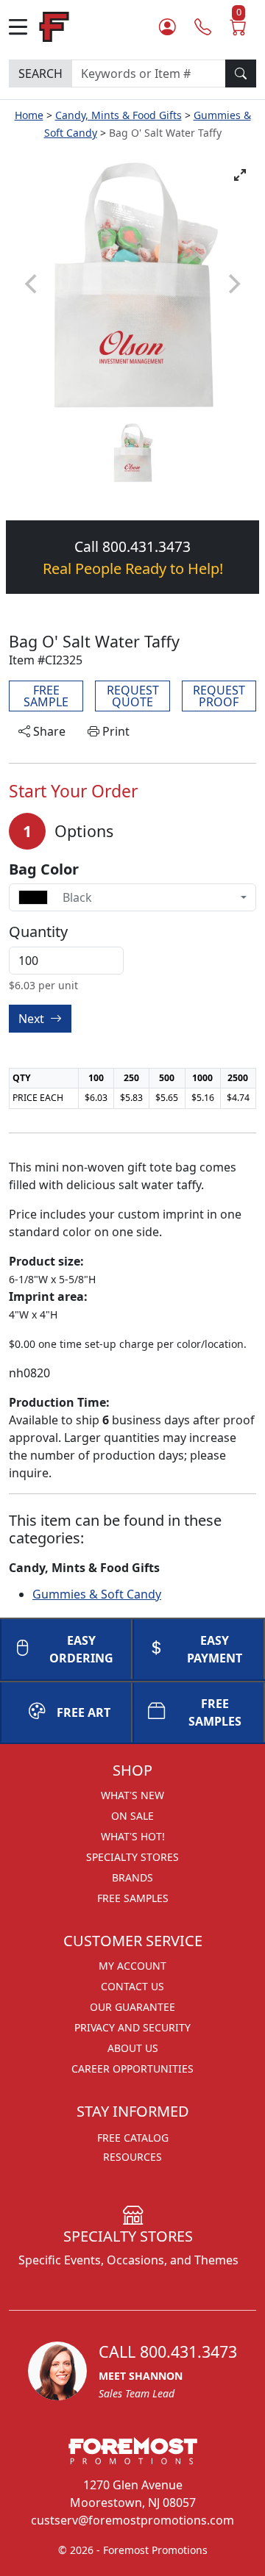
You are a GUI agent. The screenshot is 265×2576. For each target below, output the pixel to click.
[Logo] (54, 25)
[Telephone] (203, 26)
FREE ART (84, 1712)
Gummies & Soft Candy (97, 1594)
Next (33, 1019)
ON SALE (132, 1816)
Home (29, 115)
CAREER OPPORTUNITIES (132, 2069)
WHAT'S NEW (132, 1795)
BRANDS (132, 1877)
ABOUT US (133, 2048)
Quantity (38, 932)
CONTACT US (132, 1986)
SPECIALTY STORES (132, 1857)
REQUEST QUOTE (133, 696)
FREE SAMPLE (46, 696)
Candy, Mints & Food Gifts (119, 115)
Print (114, 731)
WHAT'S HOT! (133, 1836)
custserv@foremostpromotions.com (132, 2520)
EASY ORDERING (81, 1649)
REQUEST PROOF (219, 696)
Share (48, 731)
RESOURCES (132, 2157)
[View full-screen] (240, 175)
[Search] (241, 73)
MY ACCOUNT (132, 1966)
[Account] (167, 26)
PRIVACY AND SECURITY (132, 2027)
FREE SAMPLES (215, 1712)
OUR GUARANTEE (132, 2007)
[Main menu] (24, 27)
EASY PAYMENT (215, 1649)
